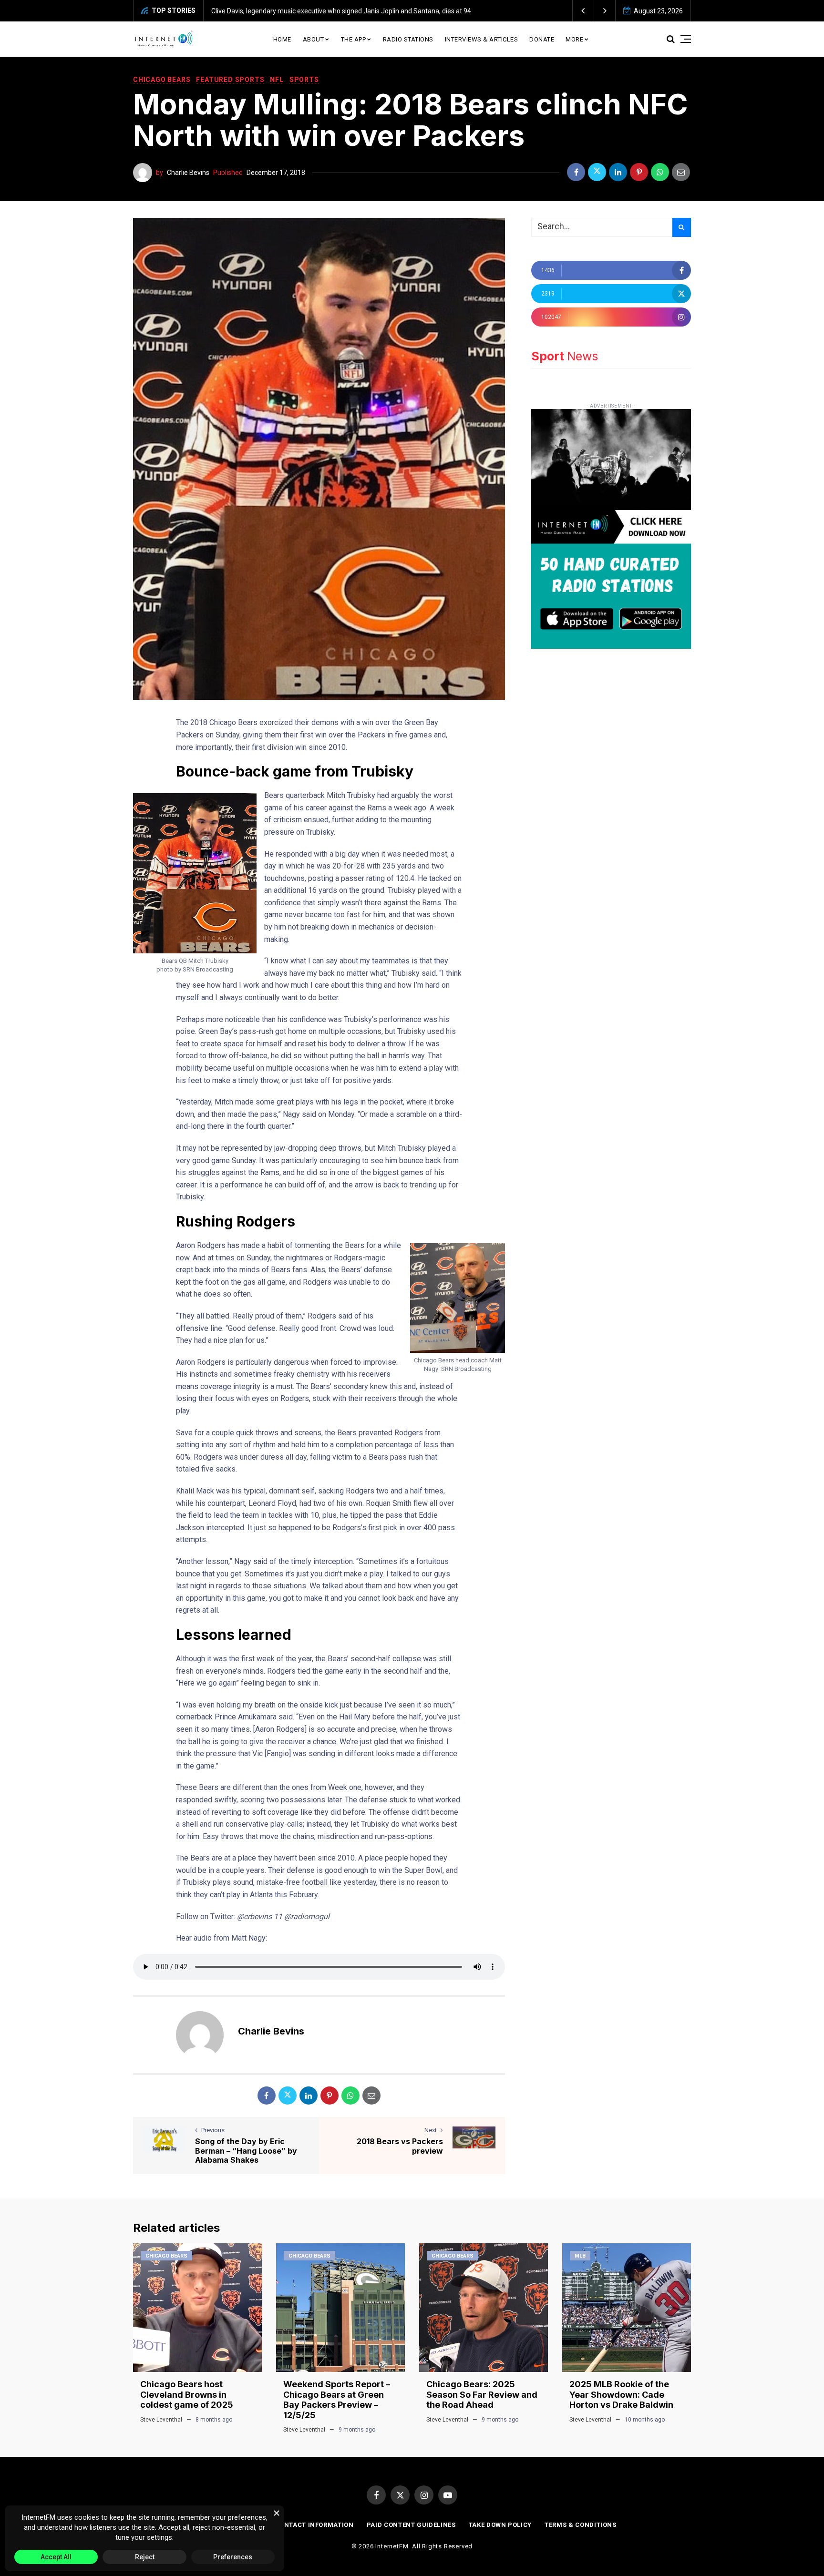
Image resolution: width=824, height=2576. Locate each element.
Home (282, 39)
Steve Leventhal (161, 2420)
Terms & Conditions (581, 2525)
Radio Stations (408, 39)
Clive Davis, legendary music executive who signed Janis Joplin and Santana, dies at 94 (304, 11)
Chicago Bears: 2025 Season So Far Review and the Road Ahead (482, 2394)
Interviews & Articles (482, 39)
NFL (277, 80)
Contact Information (314, 2525)
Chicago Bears (162, 80)
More (574, 39)
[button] (583, 11)
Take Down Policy (500, 2525)
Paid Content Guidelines (411, 2525)
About (314, 39)
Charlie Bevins (188, 173)
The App (354, 39)
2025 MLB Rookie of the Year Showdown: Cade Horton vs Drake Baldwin (621, 2394)
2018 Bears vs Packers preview (400, 2146)
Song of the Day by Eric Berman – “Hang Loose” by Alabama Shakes (246, 2150)
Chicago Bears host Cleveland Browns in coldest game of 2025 (187, 2394)
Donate (542, 39)
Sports (304, 80)
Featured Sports (230, 80)
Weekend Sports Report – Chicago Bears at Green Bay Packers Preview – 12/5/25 (337, 2400)
